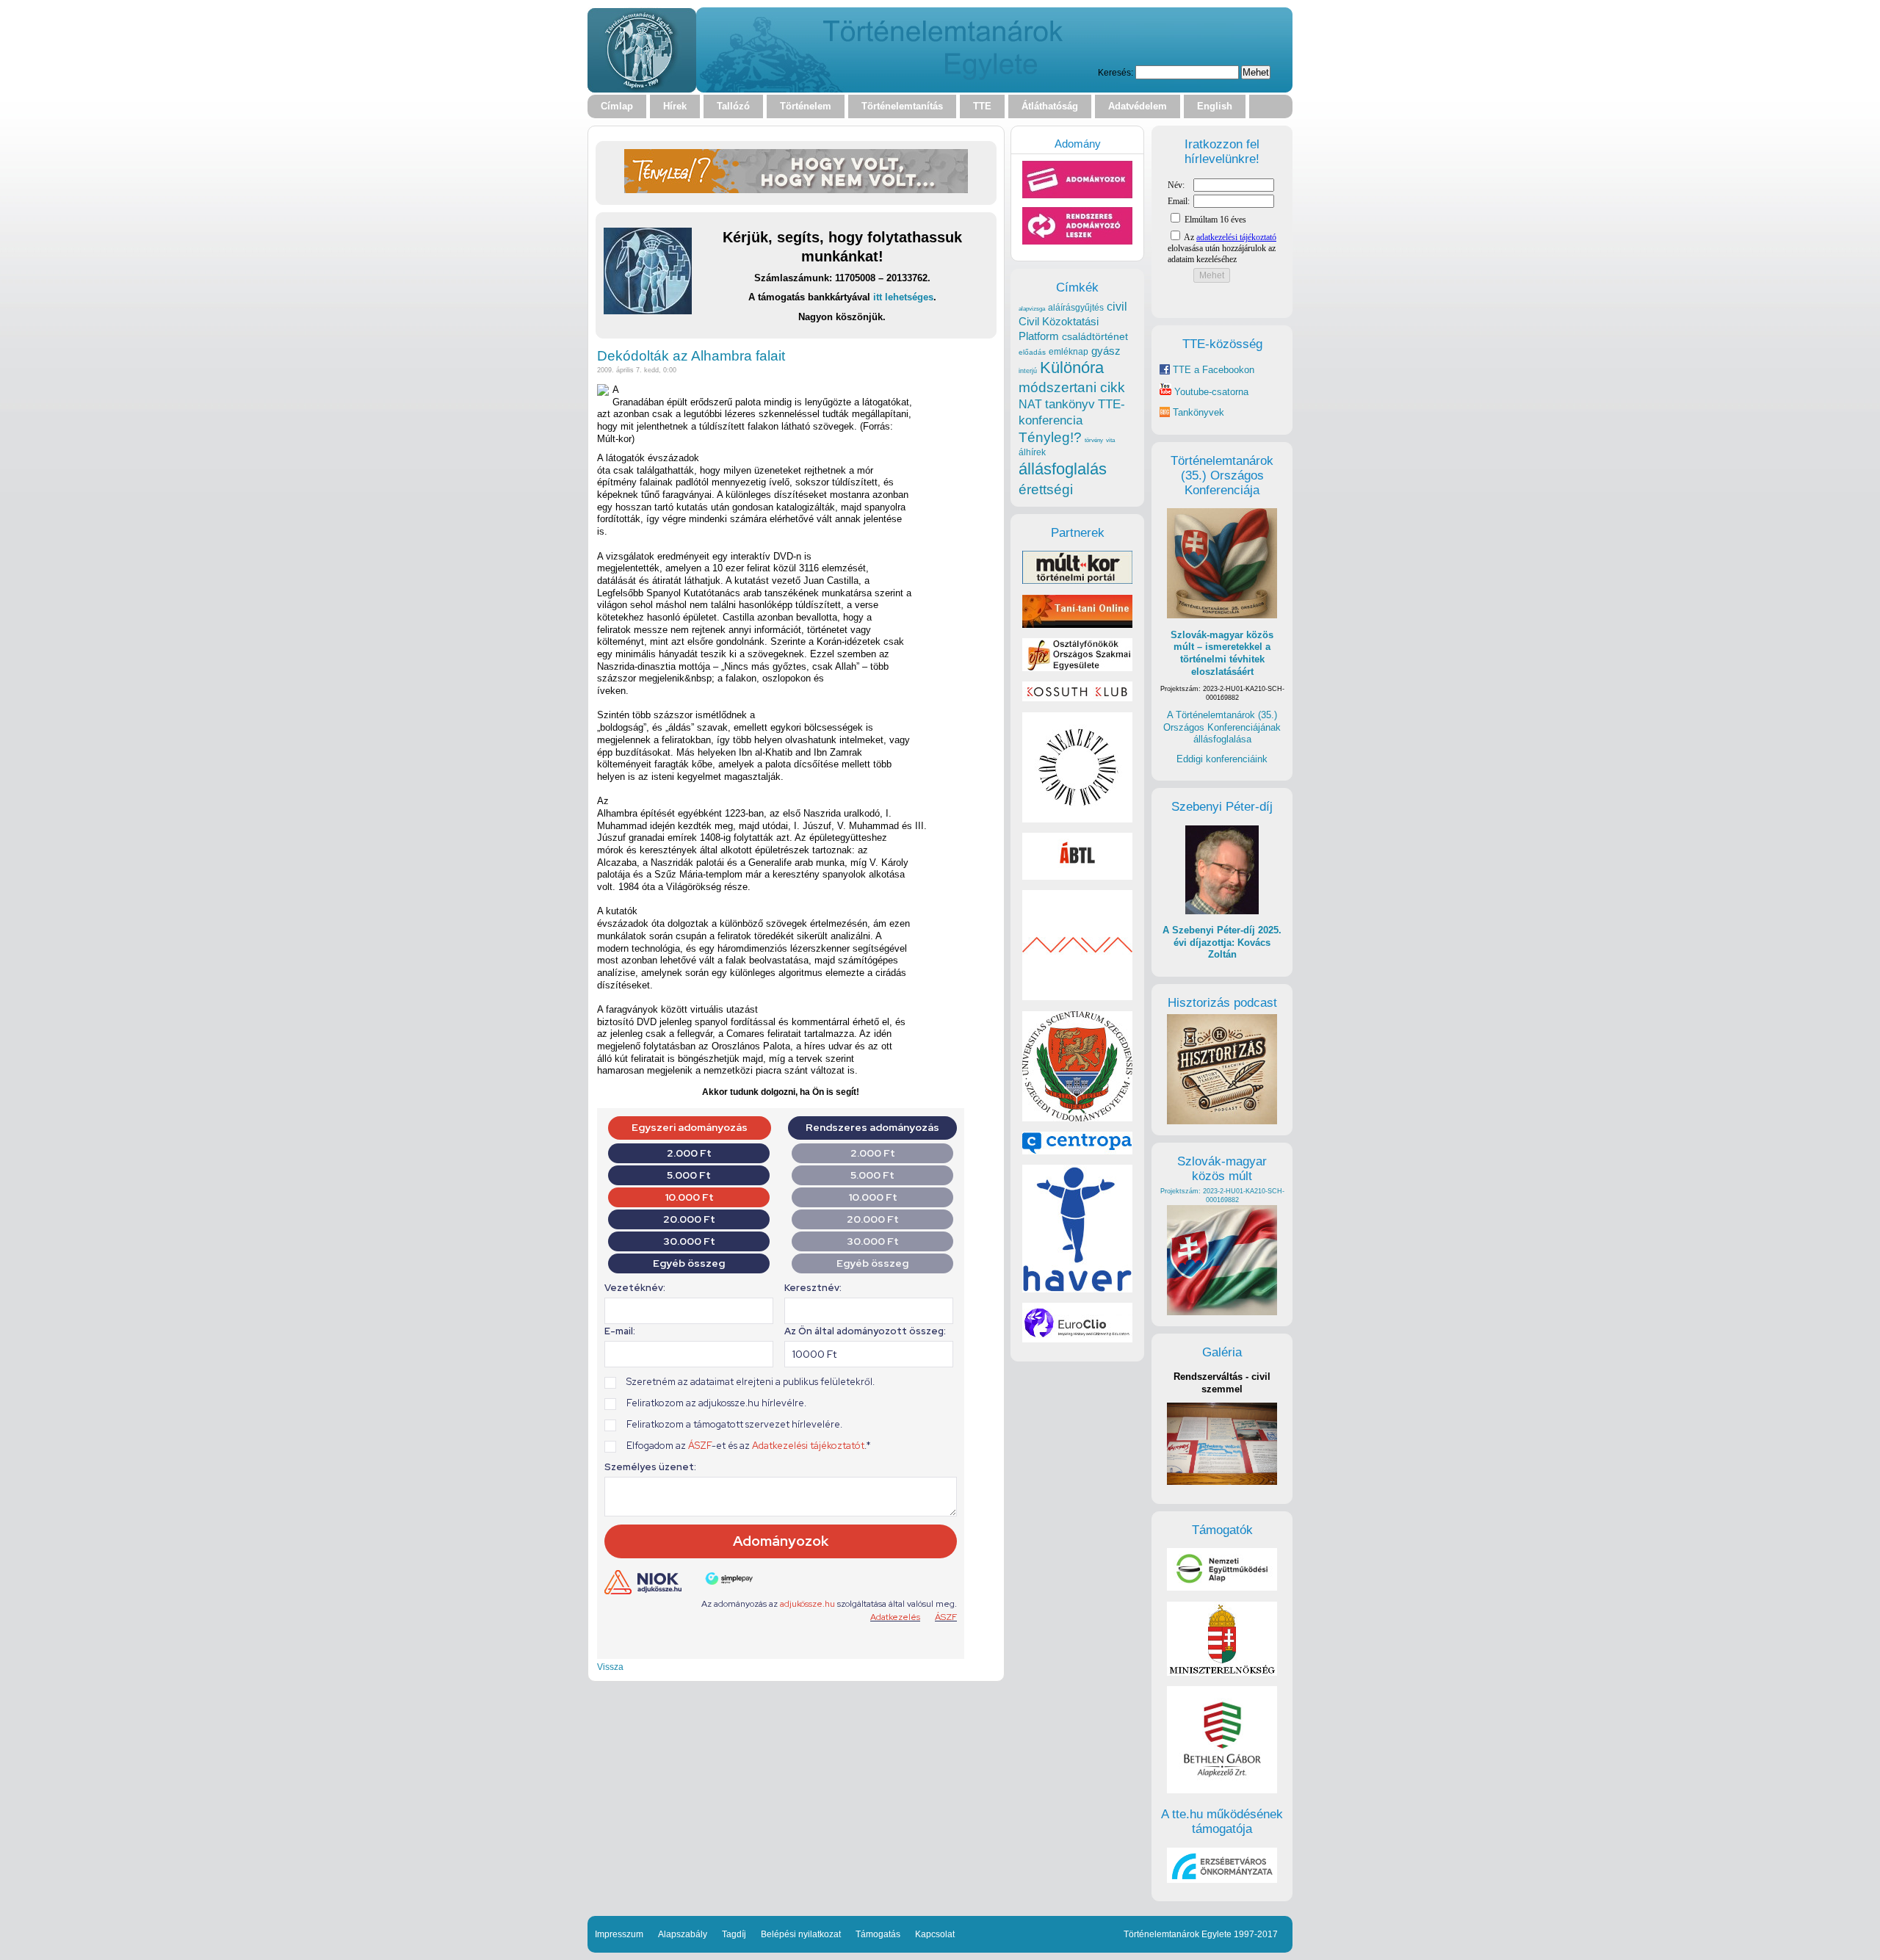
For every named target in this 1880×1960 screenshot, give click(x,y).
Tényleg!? (1050, 437)
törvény (1094, 440)
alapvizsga (1032, 308)
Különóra (1072, 368)
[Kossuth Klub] (1077, 698)
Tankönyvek (1198, 412)
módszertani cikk (1072, 387)
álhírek (1032, 452)
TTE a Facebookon (1212, 370)
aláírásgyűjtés (1076, 308)
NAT (1030, 404)
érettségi (1046, 489)
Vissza (610, 1667)
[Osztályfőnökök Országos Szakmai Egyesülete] (1077, 668)
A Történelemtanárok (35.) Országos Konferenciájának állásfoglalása (1222, 727)
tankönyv (1070, 404)
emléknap (1069, 352)
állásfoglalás (1063, 469)
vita (1110, 440)
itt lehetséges (903, 297)
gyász (1106, 351)
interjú (1028, 371)
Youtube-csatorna (1210, 392)
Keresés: (1116, 72)
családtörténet (1095, 336)
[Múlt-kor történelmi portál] (1077, 581)
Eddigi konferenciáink (1222, 759)
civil (1117, 306)
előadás (1032, 352)
